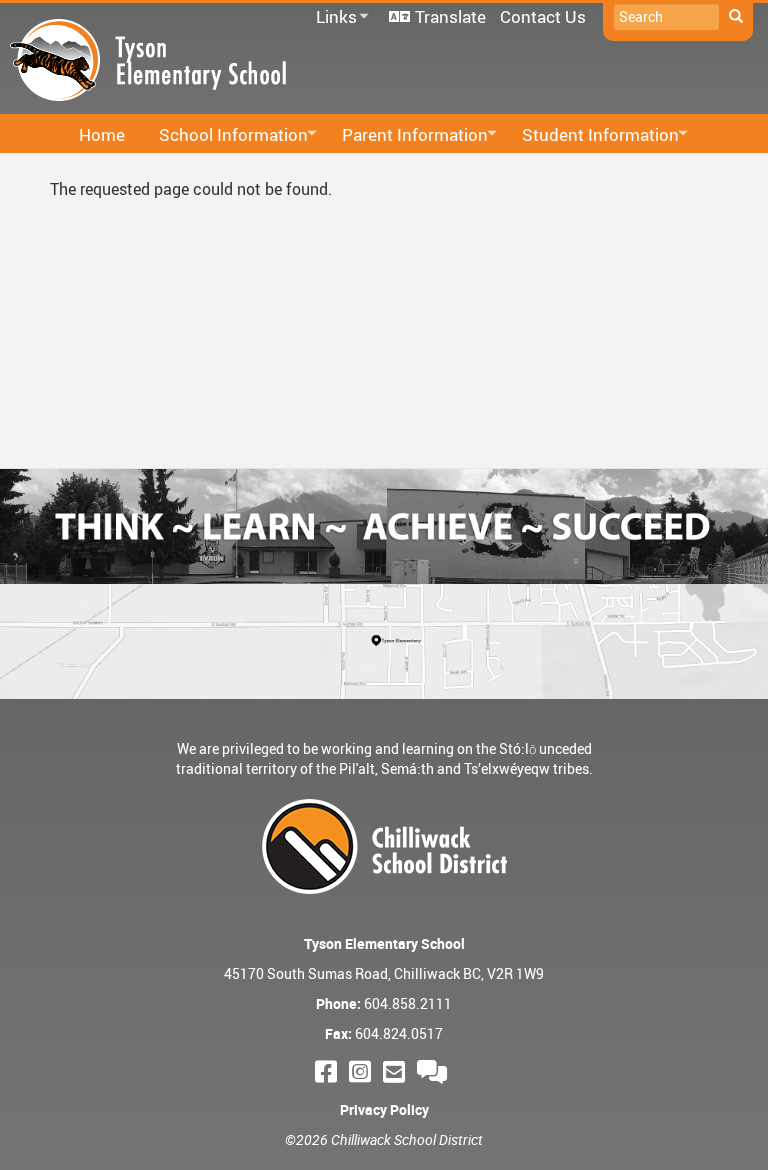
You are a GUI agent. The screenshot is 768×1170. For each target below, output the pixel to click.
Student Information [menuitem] (594, 135)
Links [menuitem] (333, 17)
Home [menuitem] (102, 134)
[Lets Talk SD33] (435, 1071)
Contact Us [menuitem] (543, 16)
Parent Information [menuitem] (409, 135)
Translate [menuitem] (450, 16)
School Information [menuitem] (227, 135)
